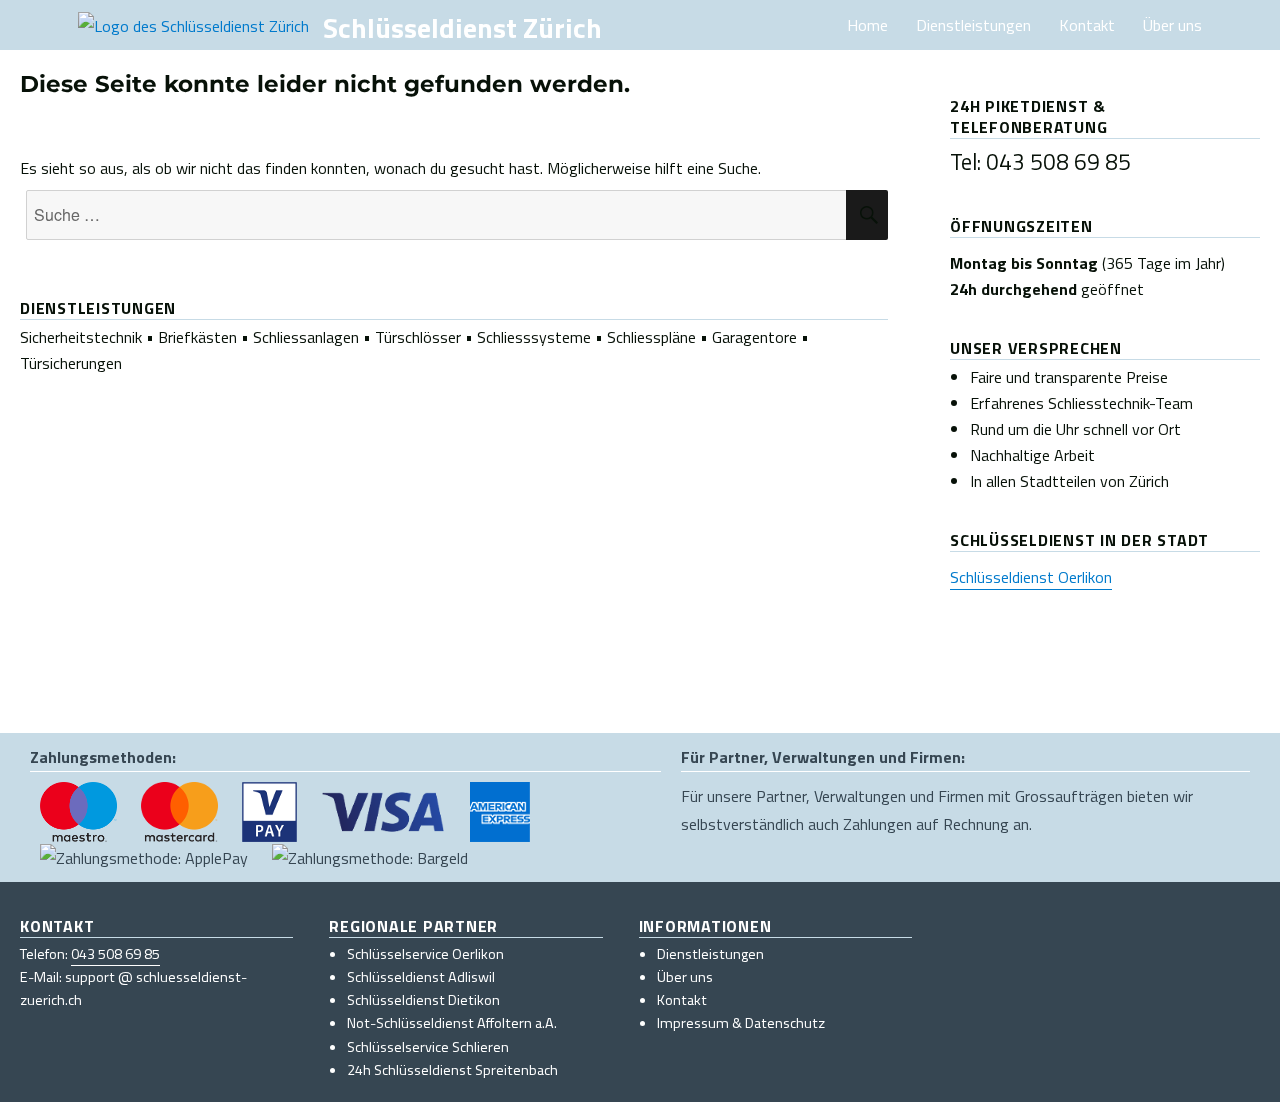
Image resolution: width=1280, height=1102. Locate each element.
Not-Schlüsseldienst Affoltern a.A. (452, 1023)
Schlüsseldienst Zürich (462, 26)
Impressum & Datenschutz (741, 1023)
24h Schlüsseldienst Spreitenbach (452, 1070)
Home (867, 25)
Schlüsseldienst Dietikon (423, 1000)
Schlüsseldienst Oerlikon (1031, 577)
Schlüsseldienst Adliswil (421, 977)
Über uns (1172, 25)
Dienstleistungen (973, 25)
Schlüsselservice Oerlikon (425, 954)
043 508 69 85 (115, 954)
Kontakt (1087, 25)
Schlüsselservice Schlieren (428, 1047)
